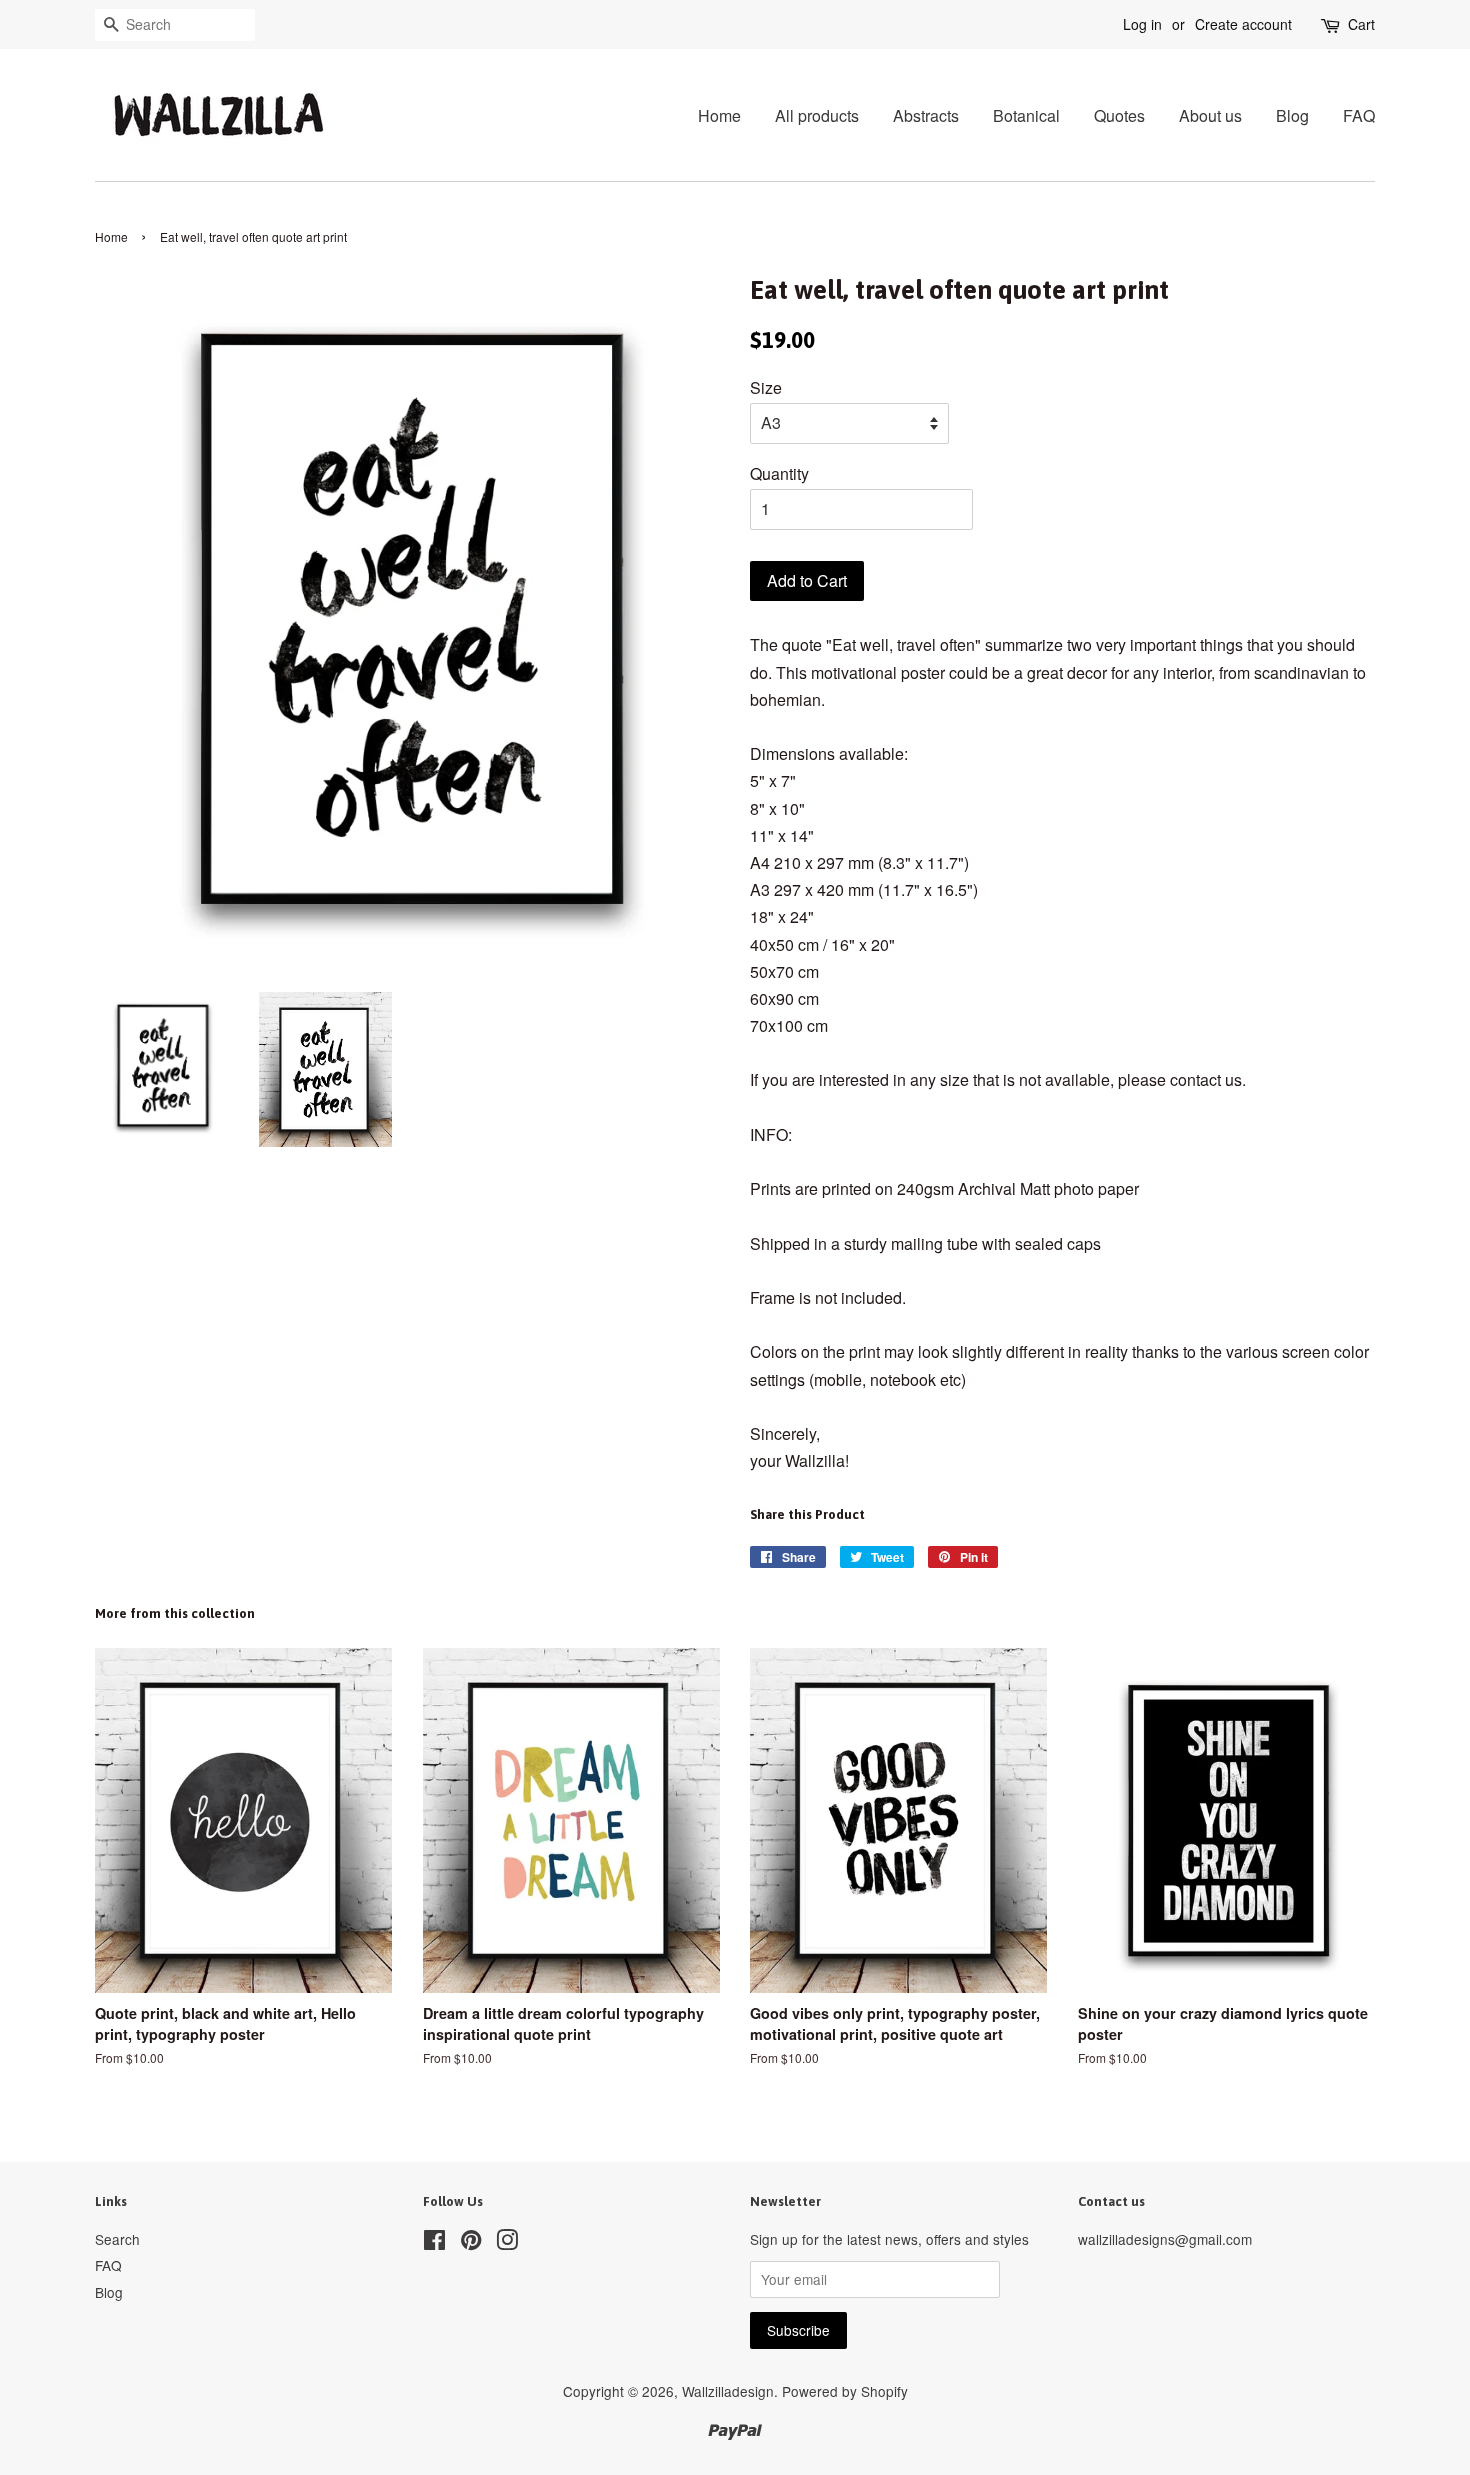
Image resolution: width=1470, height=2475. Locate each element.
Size (766, 387)
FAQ (1359, 115)
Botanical (1026, 115)
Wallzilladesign (728, 2391)
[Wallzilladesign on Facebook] (434, 2243)
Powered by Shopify (845, 2391)
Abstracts (926, 115)
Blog (1292, 115)
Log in (1142, 24)
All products (817, 115)
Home (719, 115)
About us (1210, 115)
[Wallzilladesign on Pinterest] (471, 2243)
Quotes (1119, 115)
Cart (1361, 24)
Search (117, 2239)
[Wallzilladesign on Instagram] (507, 2243)
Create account (1243, 24)
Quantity (779, 473)
